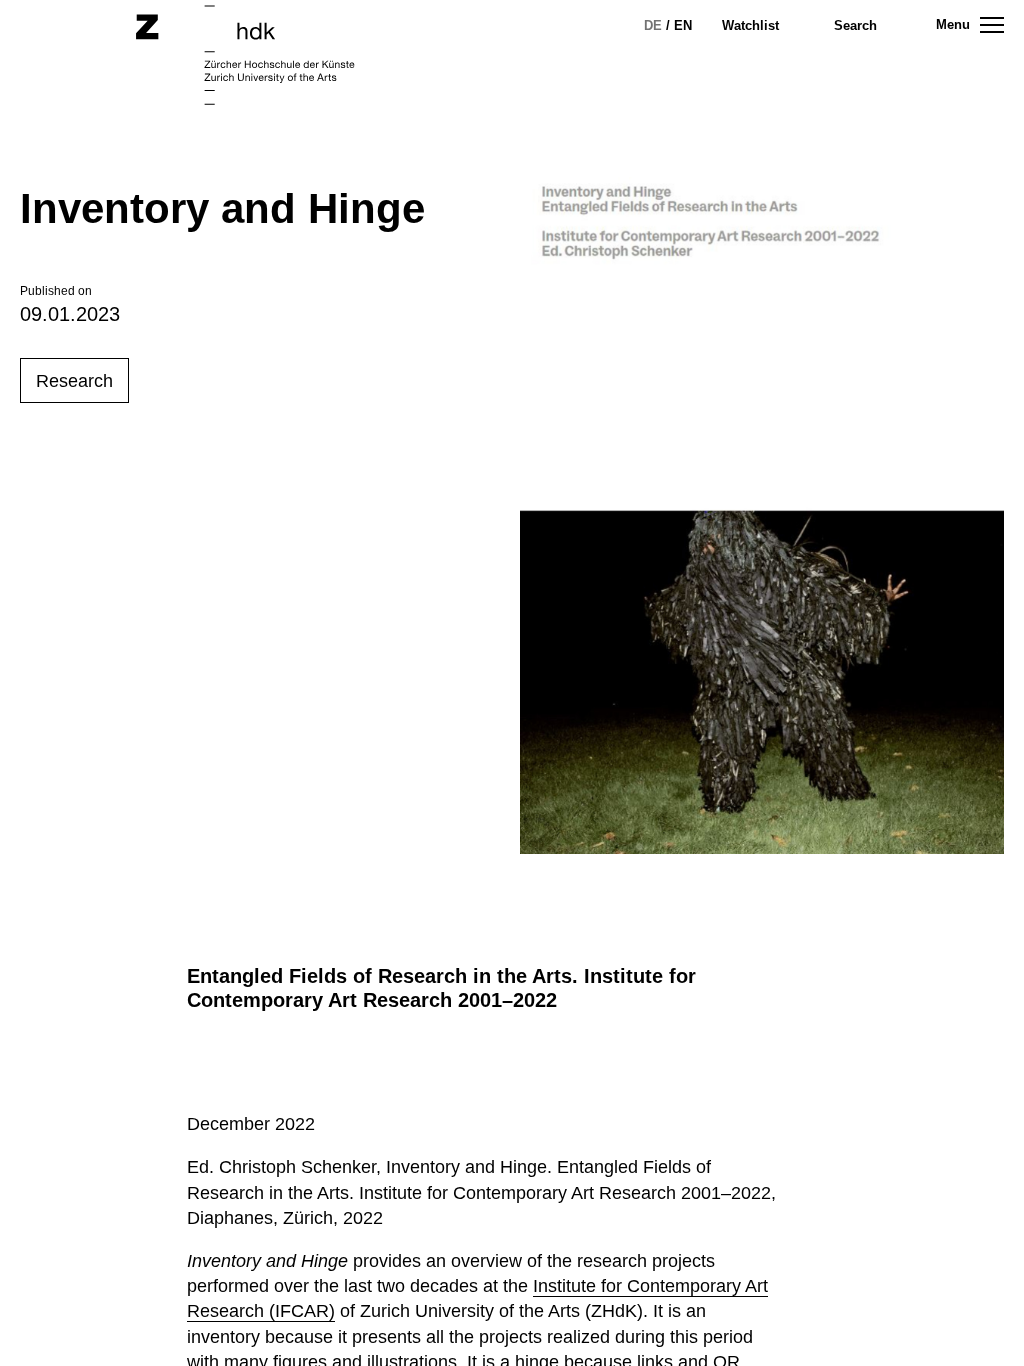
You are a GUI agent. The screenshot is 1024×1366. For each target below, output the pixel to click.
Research (74, 381)
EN (683, 25)
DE (653, 25)
